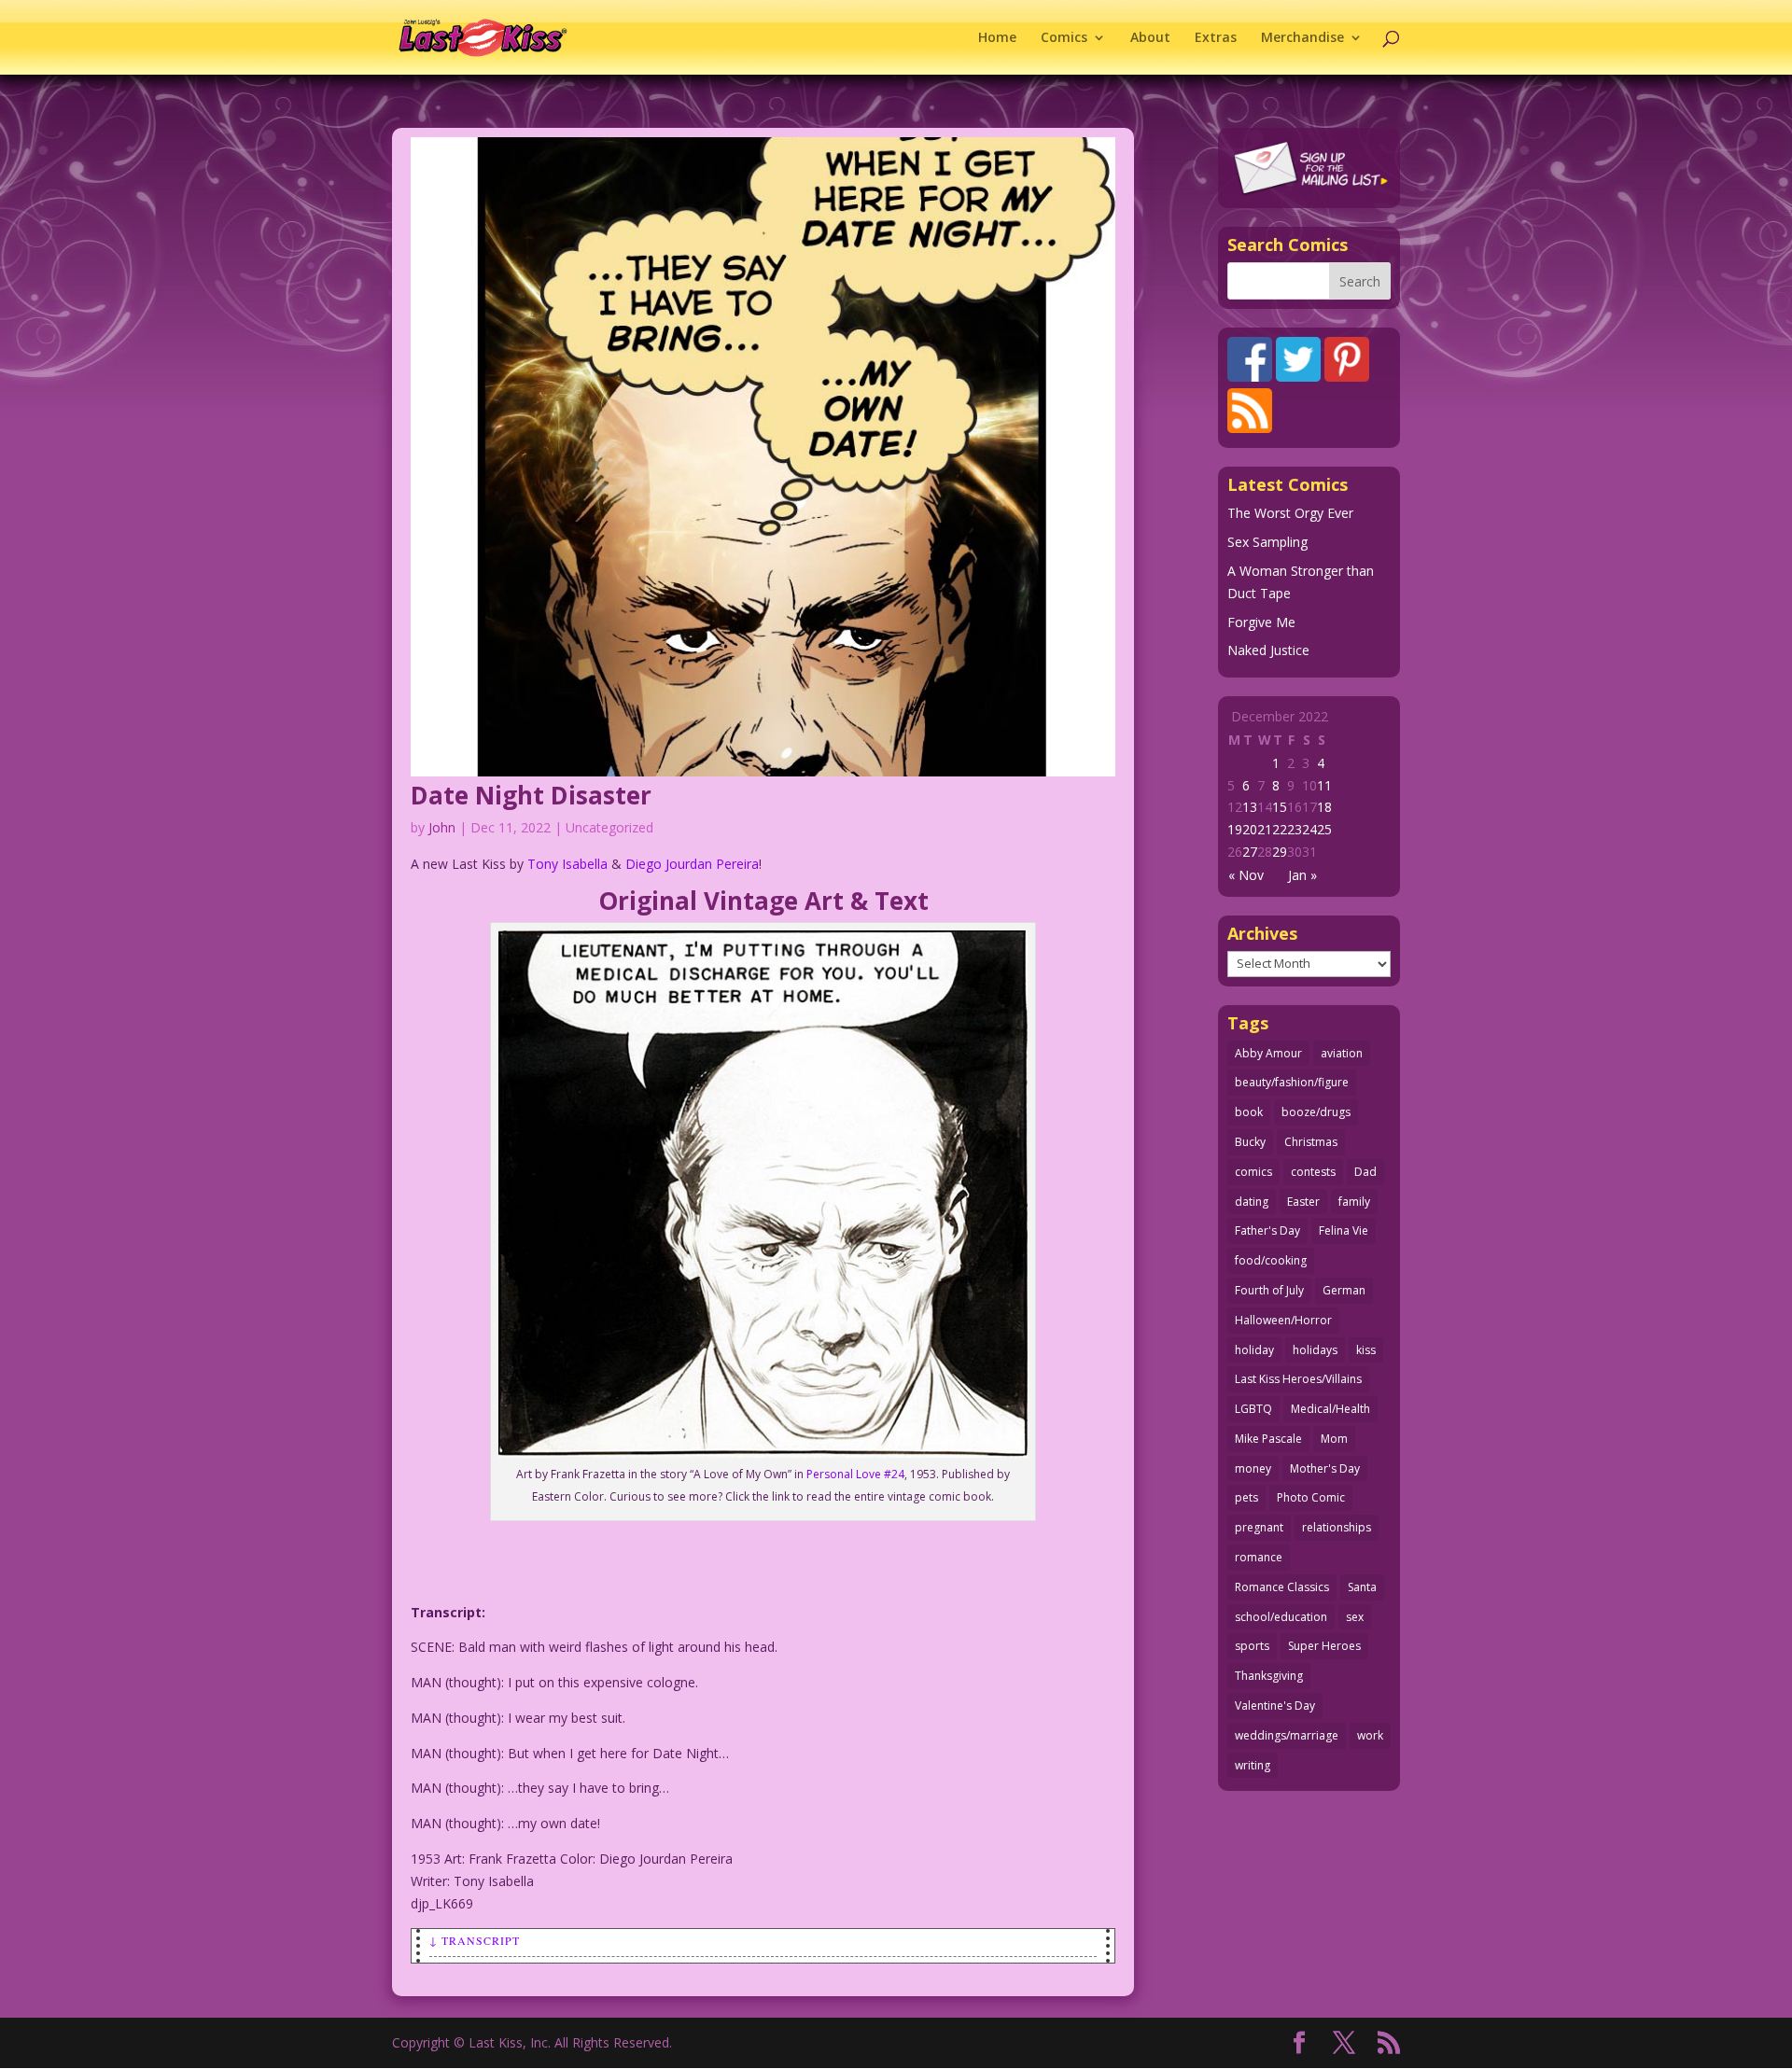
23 (1295, 829)
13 (1250, 807)
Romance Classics (1282, 1587)
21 (1265, 829)
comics (1253, 1172)
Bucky (1250, 1142)
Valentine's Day (1275, 1706)
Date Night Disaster (531, 795)
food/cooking (1271, 1260)
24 (1309, 829)
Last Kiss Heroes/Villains (1298, 1379)
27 (1250, 852)
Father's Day (1267, 1230)
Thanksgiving (1269, 1676)
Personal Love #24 (854, 1474)
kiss (1366, 1350)
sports (1252, 1646)
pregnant (1259, 1527)
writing (1253, 1765)
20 (1250, 829)
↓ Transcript (475, 1940)
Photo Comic (1311, 1497)
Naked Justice (1268, 650)
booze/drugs (1316, 1112)
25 (1324, 829)
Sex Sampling (1267, 542)
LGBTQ (1253, 1409)
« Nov (1246, 875)
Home (997, 38)
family (1354, 1202)
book (1249, 1112)
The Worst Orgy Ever (1290, 513)
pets (1246, 1497)
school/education (1281, 1617)
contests (1313, 1172)
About (1150, 38)
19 (1235, 829)
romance (1259, 1557)
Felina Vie (1344, 1230)
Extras (1216, 38)
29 (1280, 852)
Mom (1334, 1439)
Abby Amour (1268, 1053)
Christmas (1311, 1142)
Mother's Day (1325, 1468)
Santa (1362, 1587)
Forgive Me (1261, 622)
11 (1324, 785)
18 (1324, 807)
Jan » (1302, 875)
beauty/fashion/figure (1292, 1082)
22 (1280, 829)
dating (1252, 1202)
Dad (1365, 1172)
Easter (1303, 1202)
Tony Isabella (567, 864)
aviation (1342, 1053)
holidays (1315, 1350)
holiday (1254, 1350)
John (442, 827)
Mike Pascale (1268, 1439)
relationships (1337, 1527)
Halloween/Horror (1283, 1320)
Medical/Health (1330, 1409)
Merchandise (1302, 38)
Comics (1064, 38)
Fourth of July (1269, 1290)
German (1344, 1290)
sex (1355, 1617)
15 (1280, 807)
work (1370, 1735)
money (1253, 1468)
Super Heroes (1324, 1646)
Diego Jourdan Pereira (692, 864)
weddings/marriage (1287, 1735)
